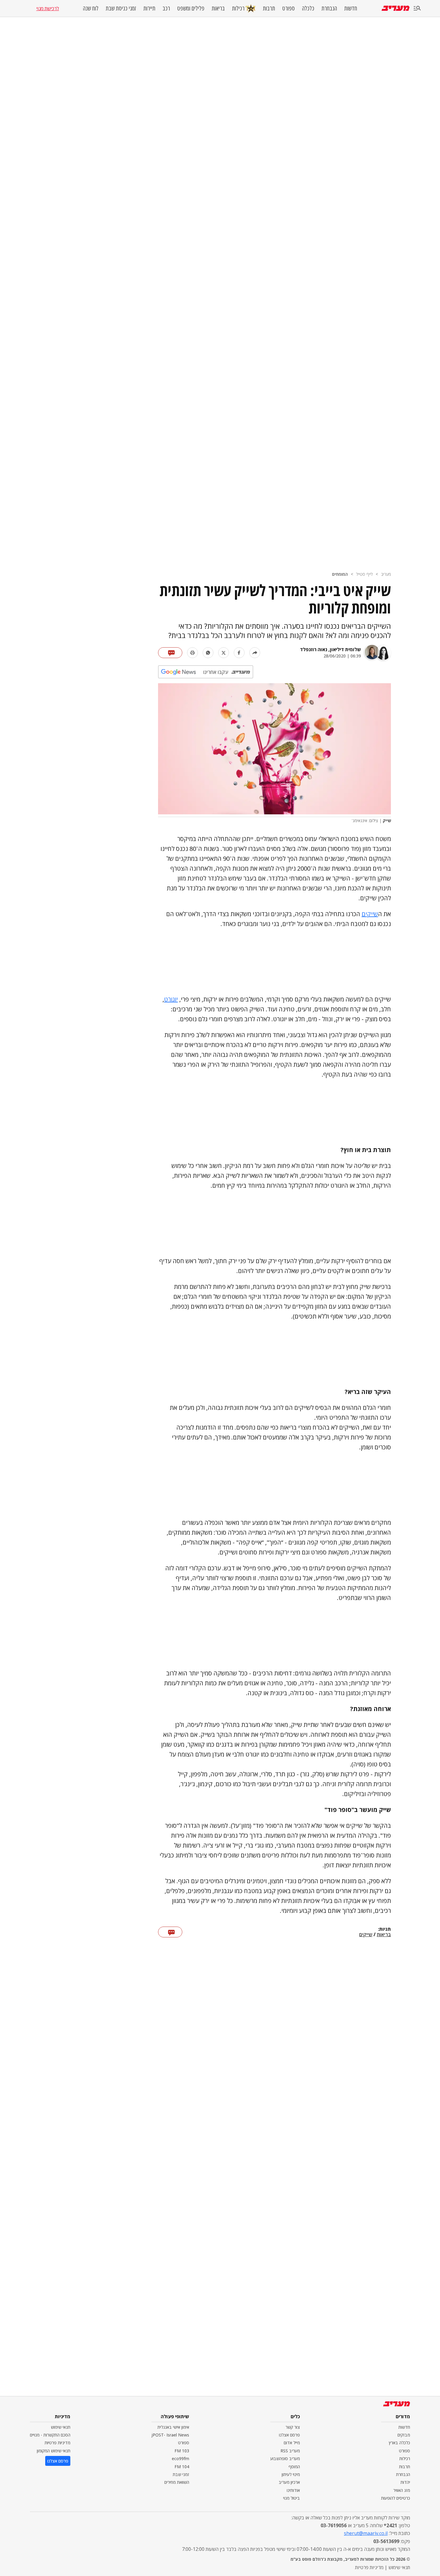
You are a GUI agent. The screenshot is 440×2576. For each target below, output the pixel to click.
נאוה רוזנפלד (314, 649)
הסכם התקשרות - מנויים (50, 2435)
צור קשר (293, 2427)
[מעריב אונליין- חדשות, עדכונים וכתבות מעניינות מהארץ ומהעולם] (396, 8)
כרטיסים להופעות (396, 2498)
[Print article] (192, 653)
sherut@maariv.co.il (366, 2533)
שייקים (370, 914)
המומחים (340, 574)
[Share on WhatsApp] (208, 653)
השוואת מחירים (177, 2482)
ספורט (289, 8)
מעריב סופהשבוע (285, 2458)
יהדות (405, 2482)
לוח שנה (91, 8)
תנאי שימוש (61, 2427)
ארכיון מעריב (289, 2482)
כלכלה (308, 8)
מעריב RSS (290, 2451)
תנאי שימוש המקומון (54, 2451)
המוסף (294, 2467)
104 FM (182, 2467)
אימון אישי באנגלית (173, 2427)
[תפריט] (417, 9)
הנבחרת (329, 8)
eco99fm (180, 2458)
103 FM (182, 2451)
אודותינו (293, 2490)
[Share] (255, 653)
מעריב (386, 574)
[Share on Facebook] (239, 653)
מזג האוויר (402, 2490)
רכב (166, 8)
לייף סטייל (364, 574)
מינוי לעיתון (291, 2474)
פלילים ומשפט (191, 8)
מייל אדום (292, 2443)
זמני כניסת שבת (121, 8)
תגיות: (384, 1929)
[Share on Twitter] (224, 653)
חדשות (351, 8)
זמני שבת (181, 2474)
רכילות (238, 8)
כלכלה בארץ (399, 2443)
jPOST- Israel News (170, 2435)
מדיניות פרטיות (57, 2443)
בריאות (218, 8)
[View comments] (170, 653)
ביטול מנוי (292, 2498)
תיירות (149, 8)
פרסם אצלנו (289, 2435)
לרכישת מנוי (48, 8)
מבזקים (404, 2435)
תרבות (269, 8)
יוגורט (171, 999)
